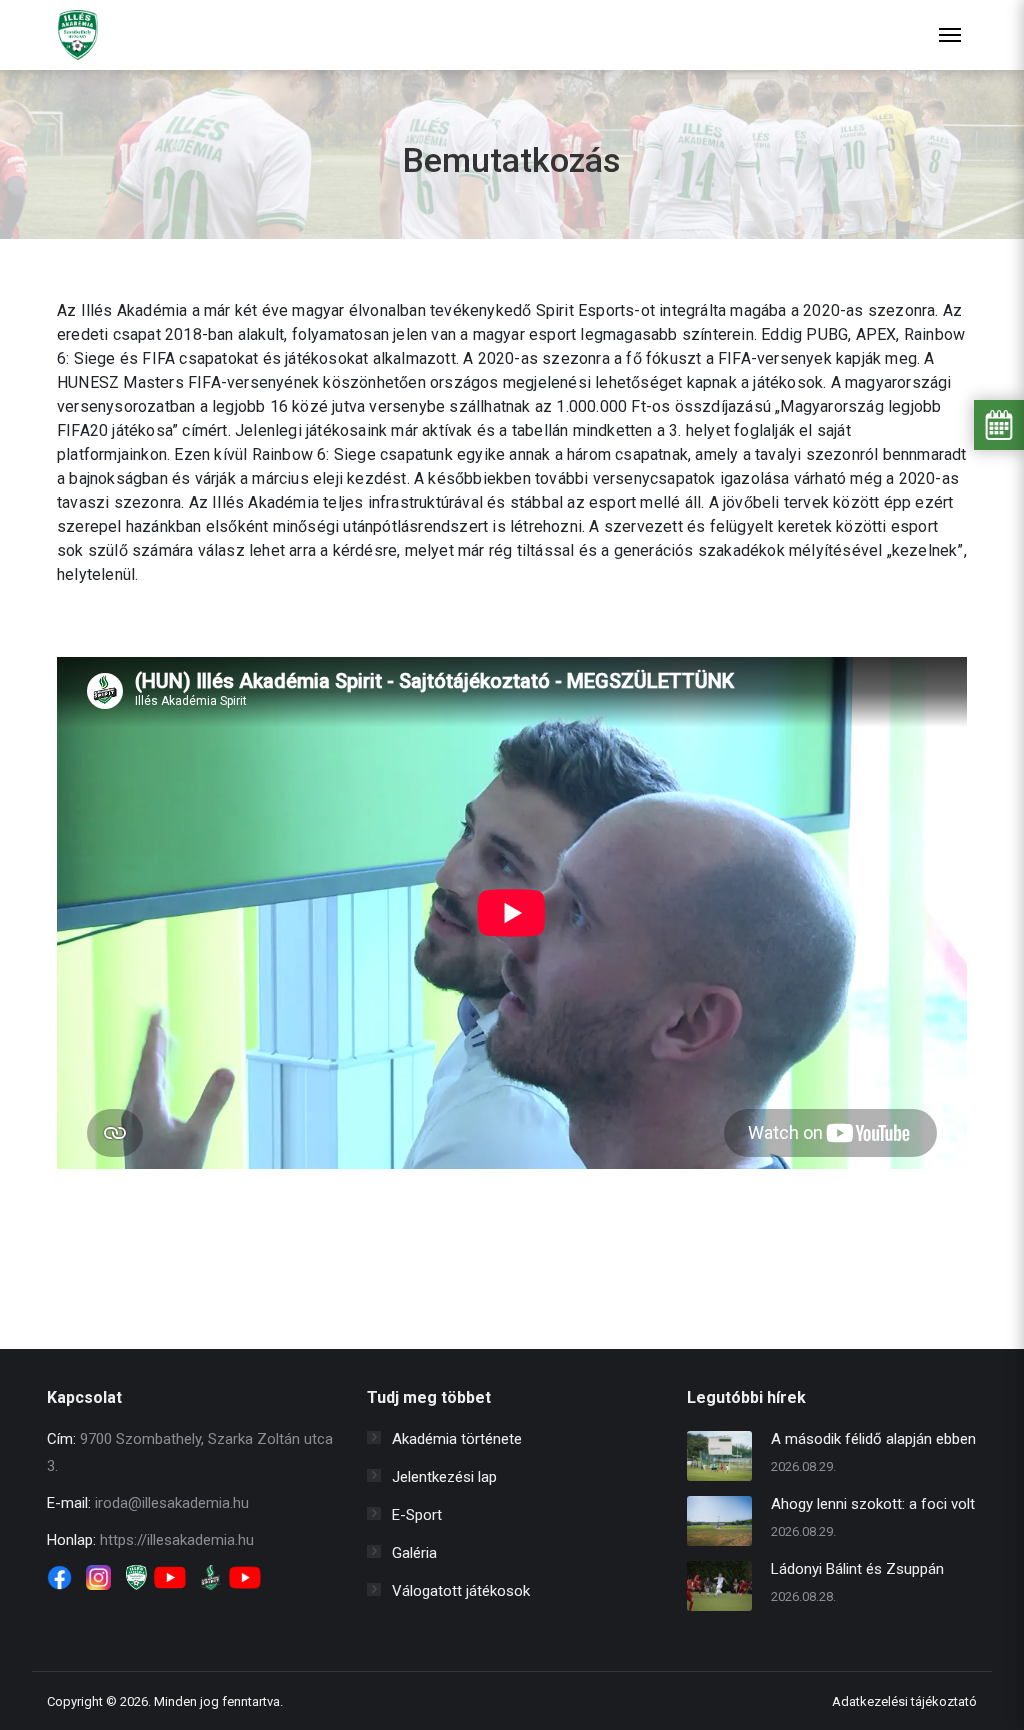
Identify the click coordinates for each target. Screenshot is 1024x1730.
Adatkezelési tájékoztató (904, 1701)
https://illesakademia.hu (177, 1540)
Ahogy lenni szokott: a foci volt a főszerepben (873, 1506)
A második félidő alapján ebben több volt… (873, 1441)
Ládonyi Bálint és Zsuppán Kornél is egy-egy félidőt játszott (857, 1571)
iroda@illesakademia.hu (172, 1503)
